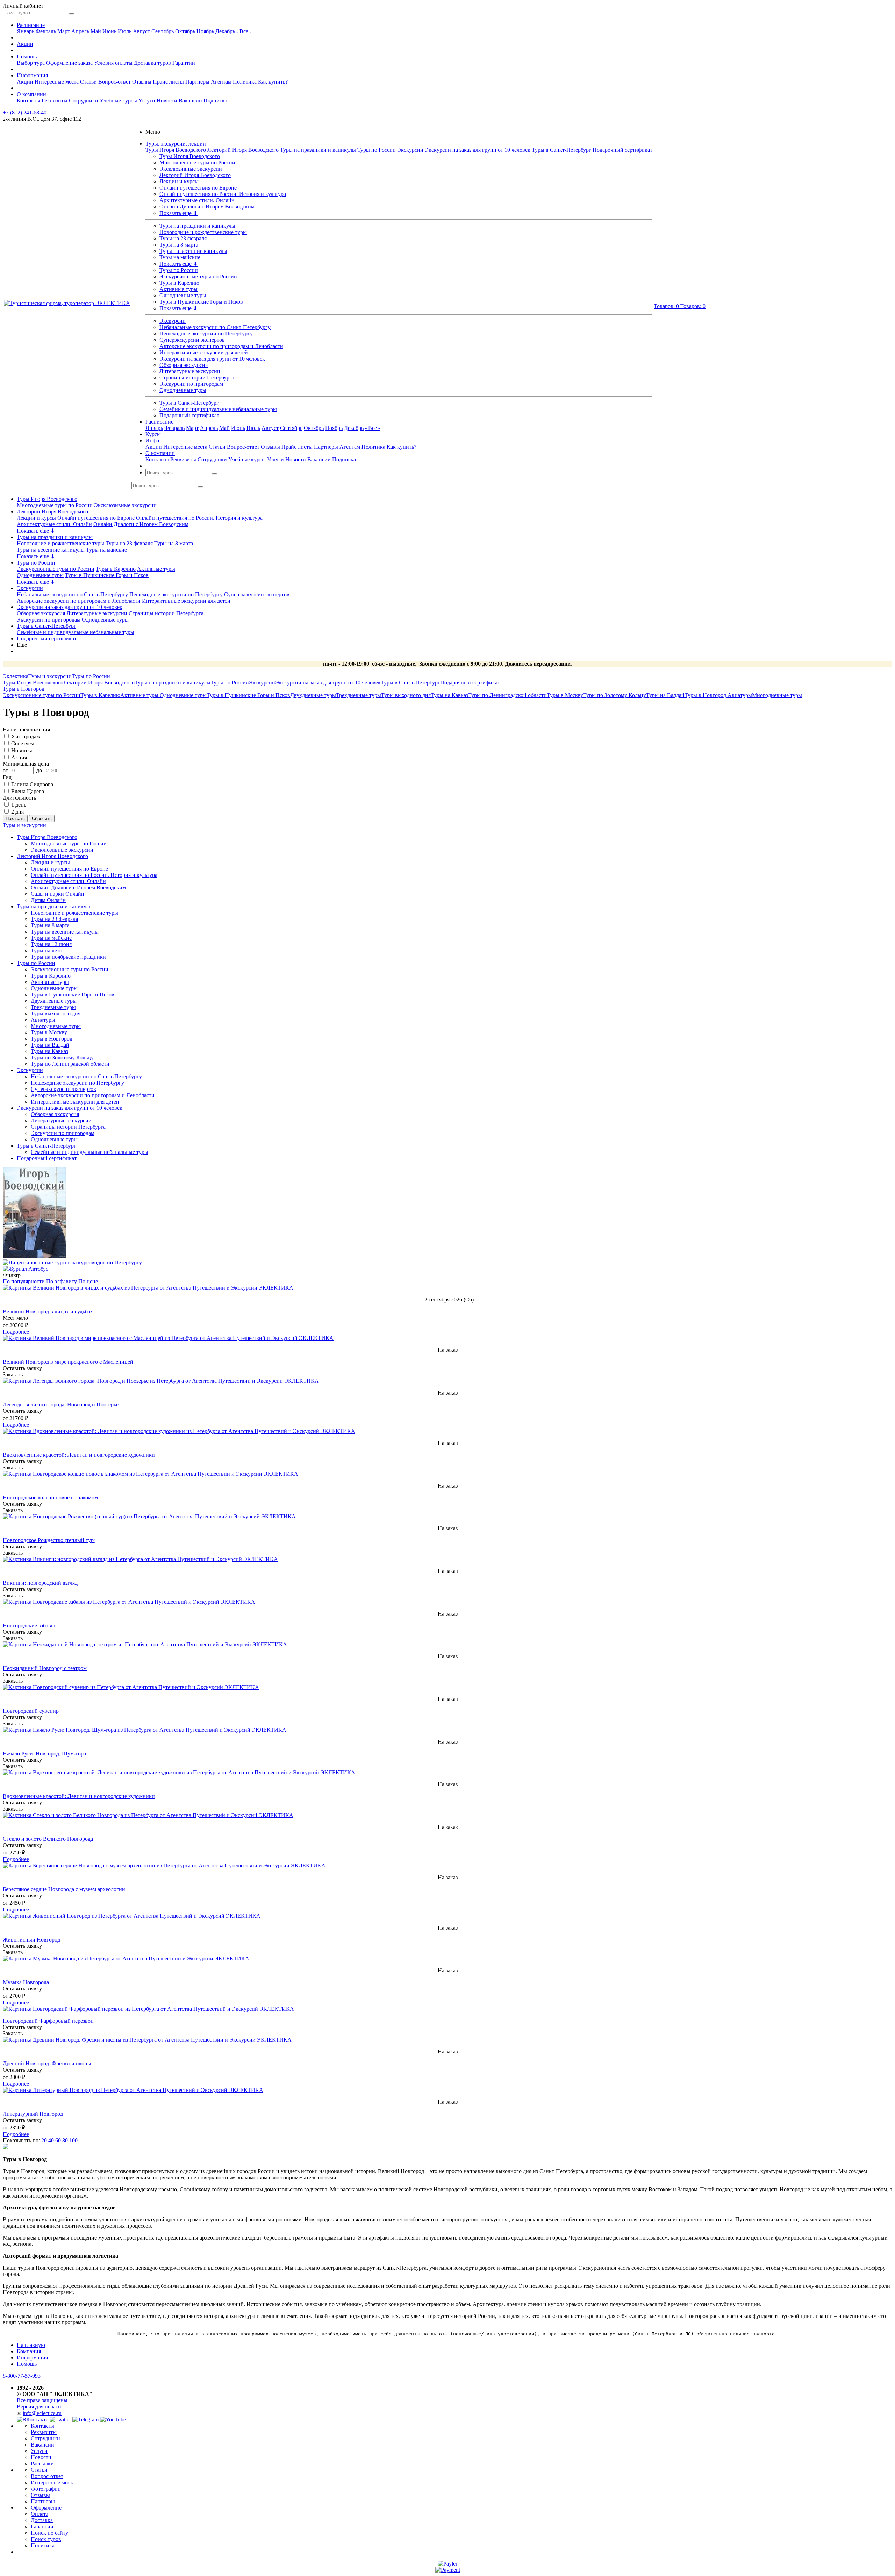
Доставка (42, 2520)
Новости (167, 101)
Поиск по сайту (49, 2533)
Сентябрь (163, 31)
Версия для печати (39, 2407)
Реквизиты (55, 101)
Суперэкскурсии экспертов (192, 340)
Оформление (46, 2508)
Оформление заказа (69, 63)
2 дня (17, 812)
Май (96, 31)
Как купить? (273, 82)
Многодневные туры (777, 695)
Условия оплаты (113, 63)
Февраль (46, 31)
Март (64, 31)
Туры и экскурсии (24, 825)
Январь (26, 31)
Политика (245, 82)
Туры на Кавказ (449, 695)
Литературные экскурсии (190, 371)
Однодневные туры (183, 295)
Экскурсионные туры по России (198, 276)
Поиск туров (46, 2539)
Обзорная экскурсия (184, 365)
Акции (25, 44)
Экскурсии (410, 150)
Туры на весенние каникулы (193, 251)
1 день (19, 805)
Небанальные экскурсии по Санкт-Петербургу (215, 327)
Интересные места (57, 82)
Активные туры (178, 289)
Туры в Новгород (706, 695)
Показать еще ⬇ (178, 213)
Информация (32, 75)
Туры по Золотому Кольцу (615, 695)
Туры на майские (180, 257)
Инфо (152, 441)
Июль (125, 31)
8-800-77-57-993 (22, 2376)
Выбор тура (31, 63)
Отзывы (142, 82)
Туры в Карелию (179, 283)
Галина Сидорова (32, 784)
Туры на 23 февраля (183, 238)
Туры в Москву (565, 695)
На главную (31, 2345)
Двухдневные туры (313, 695)
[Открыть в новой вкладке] (447, 2564)
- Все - (244, 31)
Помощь (27, 56)
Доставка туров (152, 63)
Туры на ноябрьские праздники (68, 957)
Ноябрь (205, 31)
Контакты (28, 101)
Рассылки (42, 2464)
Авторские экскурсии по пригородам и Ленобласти (221, 346)
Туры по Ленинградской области (507, 695)
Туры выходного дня (406, 695)
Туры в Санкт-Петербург (561, 150)
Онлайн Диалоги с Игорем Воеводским (207, 207)
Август (141, 31)
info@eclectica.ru (42, 2413)
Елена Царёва (28, 791)
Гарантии (184, 63)
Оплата (40, 2514)
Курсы (153, 434)
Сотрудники (84, 101)
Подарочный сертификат (622, 150)
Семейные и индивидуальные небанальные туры (218, 409)
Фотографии (46, 2489)
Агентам (221, 82)
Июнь (109, 31)
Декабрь (225, 31)
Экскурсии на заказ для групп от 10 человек (478, 150)
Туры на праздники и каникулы (318, 150)
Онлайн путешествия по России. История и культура (223, 194)
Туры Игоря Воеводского (176, 150)
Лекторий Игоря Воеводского (243, 150)
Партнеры (197, 82)
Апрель (80, 31)
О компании (31, 94)
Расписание (31, 25)
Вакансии (190, 101)
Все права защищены (42, 2400)
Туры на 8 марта (179, 245)
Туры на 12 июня (51, 944)
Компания (29, 2351)
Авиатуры (740, 695)
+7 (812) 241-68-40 (25, 112)
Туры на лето (46, 950)
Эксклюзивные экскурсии (191, 169)
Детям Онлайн (48, 900)
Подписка (215, 101)
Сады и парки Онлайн (58, 894)
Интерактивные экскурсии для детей (204, 352)
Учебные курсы (118, 101)
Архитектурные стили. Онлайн (197, 200)
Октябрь (185, 31)
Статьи (88, 82)
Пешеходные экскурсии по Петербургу (206, 333)
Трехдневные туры (359, 695)
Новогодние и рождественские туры (203, 232)
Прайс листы (168, 82)
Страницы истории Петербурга (197, 378)
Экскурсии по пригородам (191, 384)
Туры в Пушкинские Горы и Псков (201, 302)
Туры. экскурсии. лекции (176, 144)
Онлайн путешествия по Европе (198, 188)
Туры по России (377, 150)
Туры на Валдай (665, 695)
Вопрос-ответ (114, 82)
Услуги (147, 101)
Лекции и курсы (179, 181)
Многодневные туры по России (197, 162)
